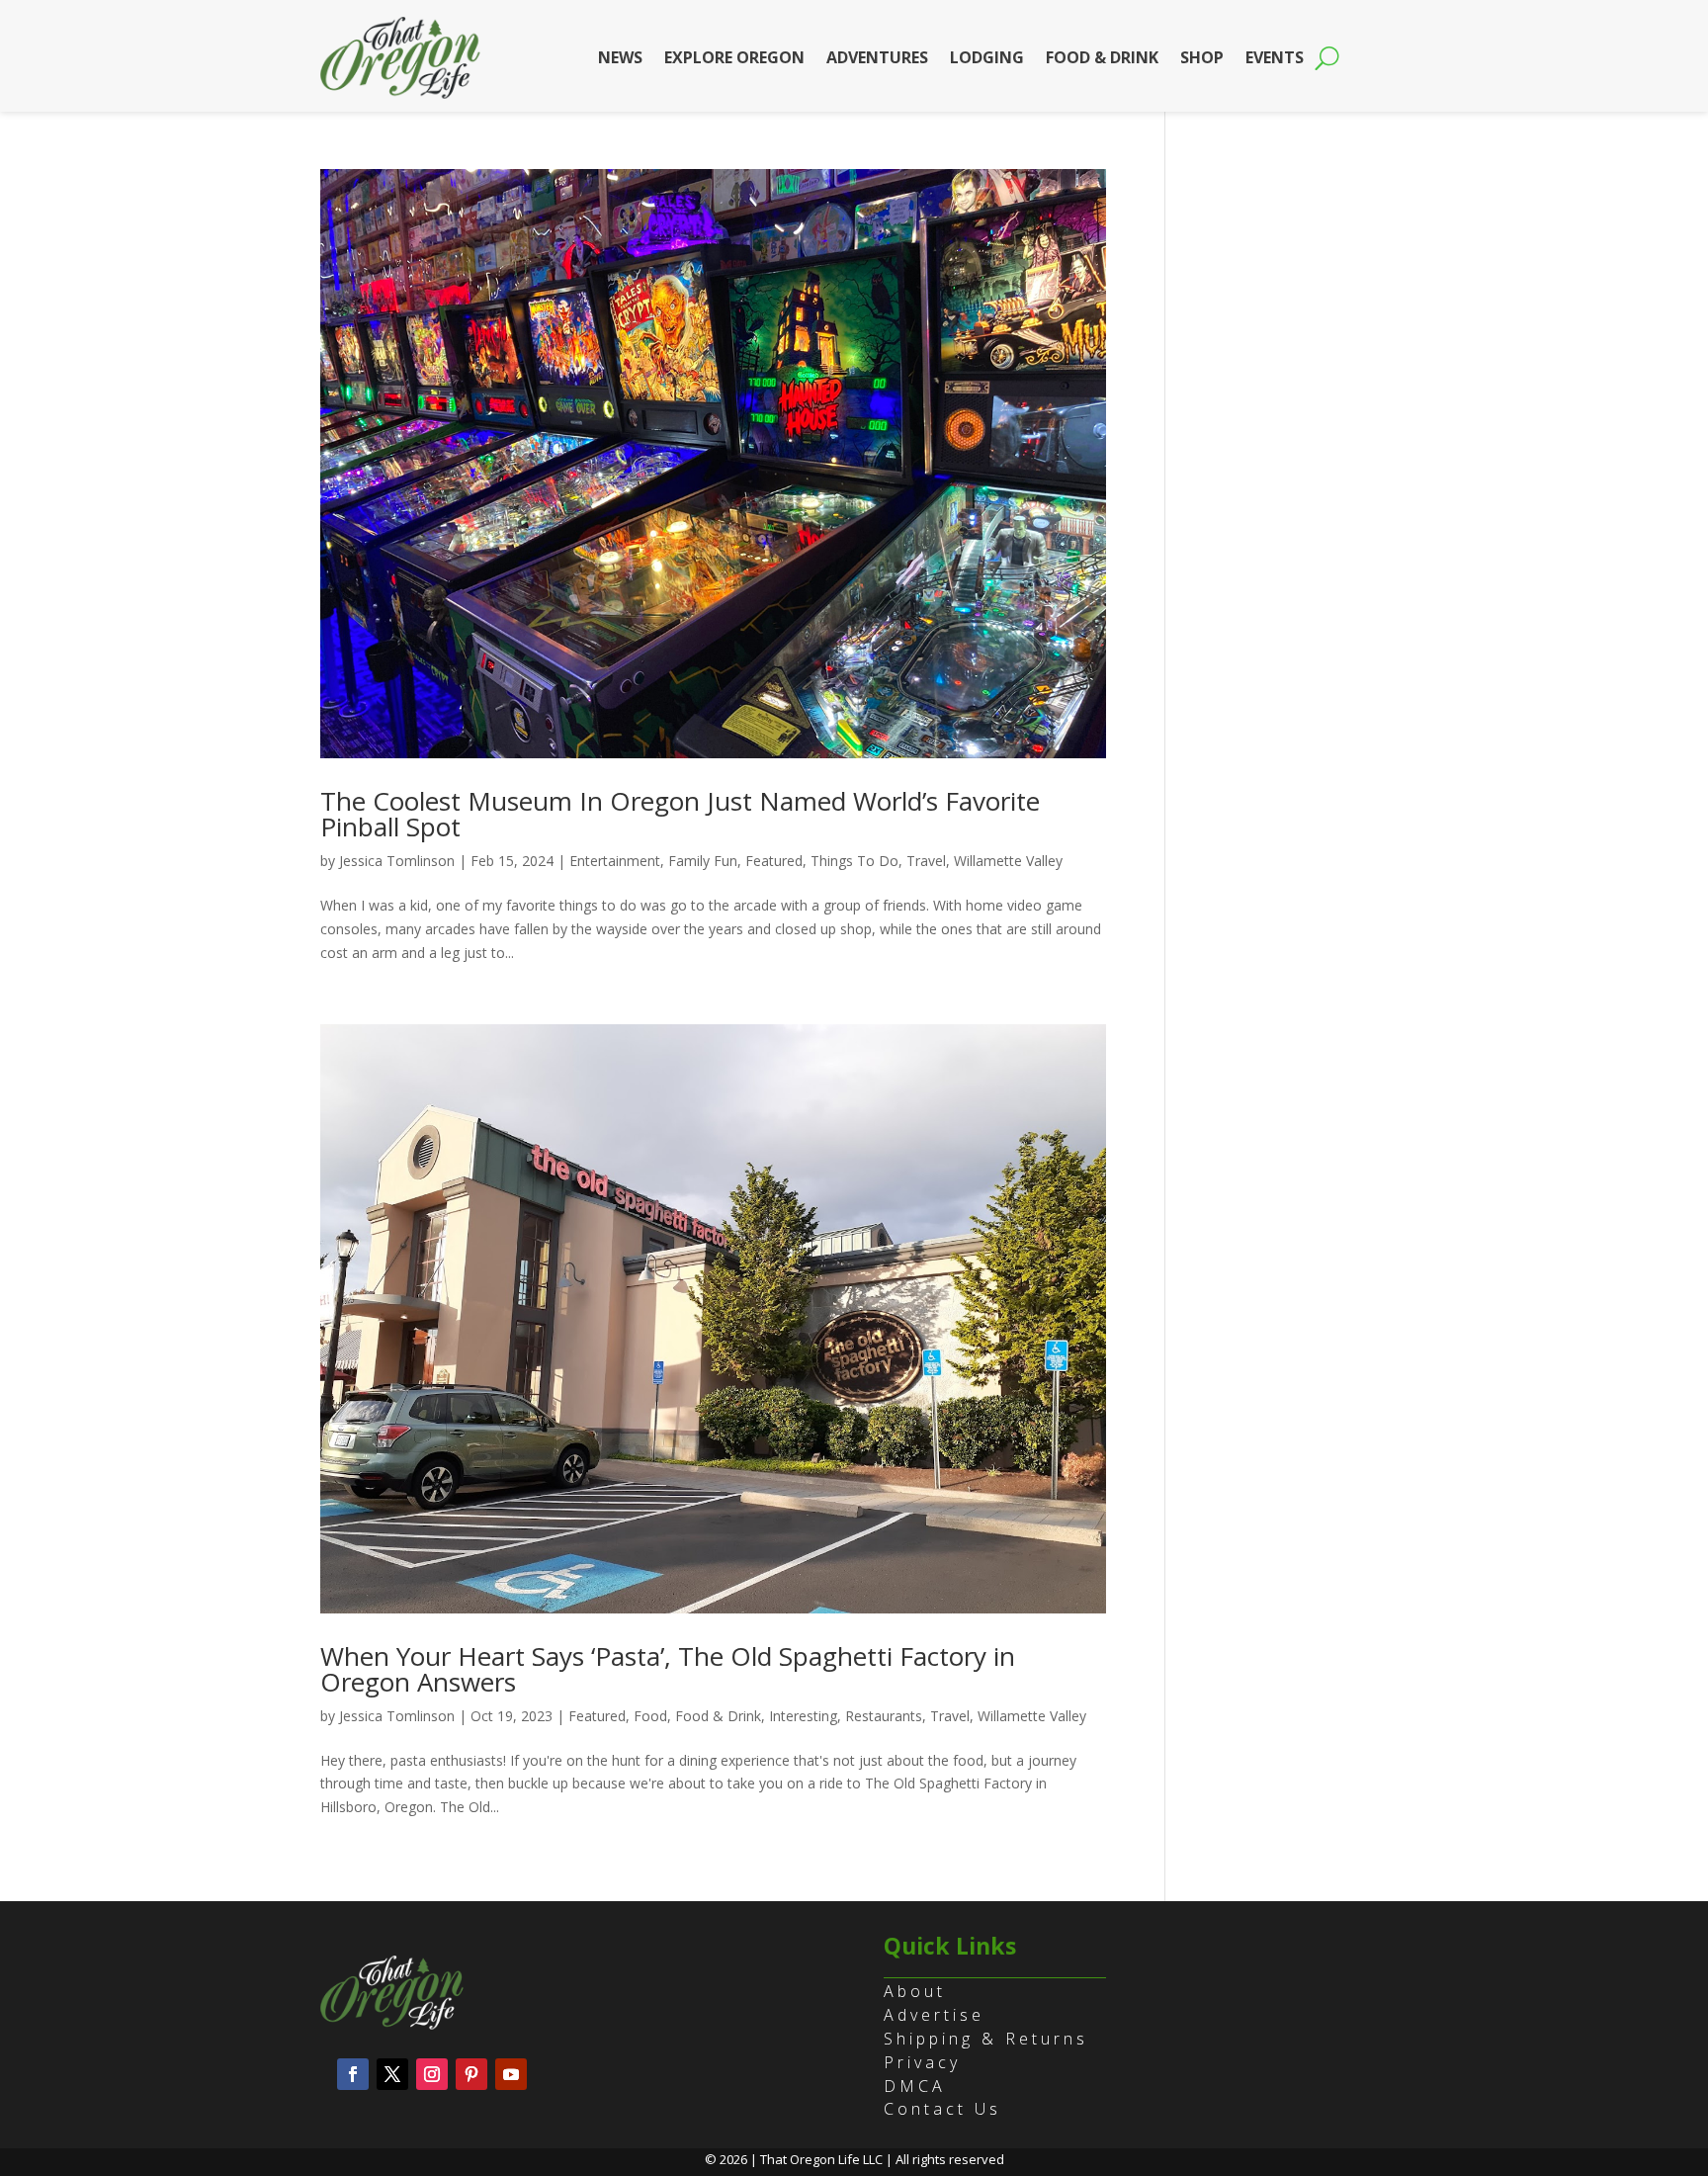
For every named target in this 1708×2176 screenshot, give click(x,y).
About (915, 1991)
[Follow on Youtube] (511, 2074)
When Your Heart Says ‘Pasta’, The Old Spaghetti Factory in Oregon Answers (668, 1669)
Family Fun (703, 861)
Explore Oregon (734, 57)
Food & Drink (1102, 57)
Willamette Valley (1008, 861)
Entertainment (615, 861)
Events (1275, 57)
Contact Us (942, 2109)
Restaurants (884, 1716)
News (620, 57)
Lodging (987, 57)
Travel (926, 861)
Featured (774, 861)
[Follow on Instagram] (432, 2074)
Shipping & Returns (986, 2039)
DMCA (915, 2086)
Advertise (934, 2015)
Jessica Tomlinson (397, 861)
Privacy (922, 2062)
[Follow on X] (392, 2074)
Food (650, 1716)
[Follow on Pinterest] (471, 2074)
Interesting (803, 1716)
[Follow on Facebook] (353, 2074)
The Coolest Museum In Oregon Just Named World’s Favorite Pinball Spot (680, 814)
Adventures (877, 57)
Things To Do (854, 861)
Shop (1202, 57)
